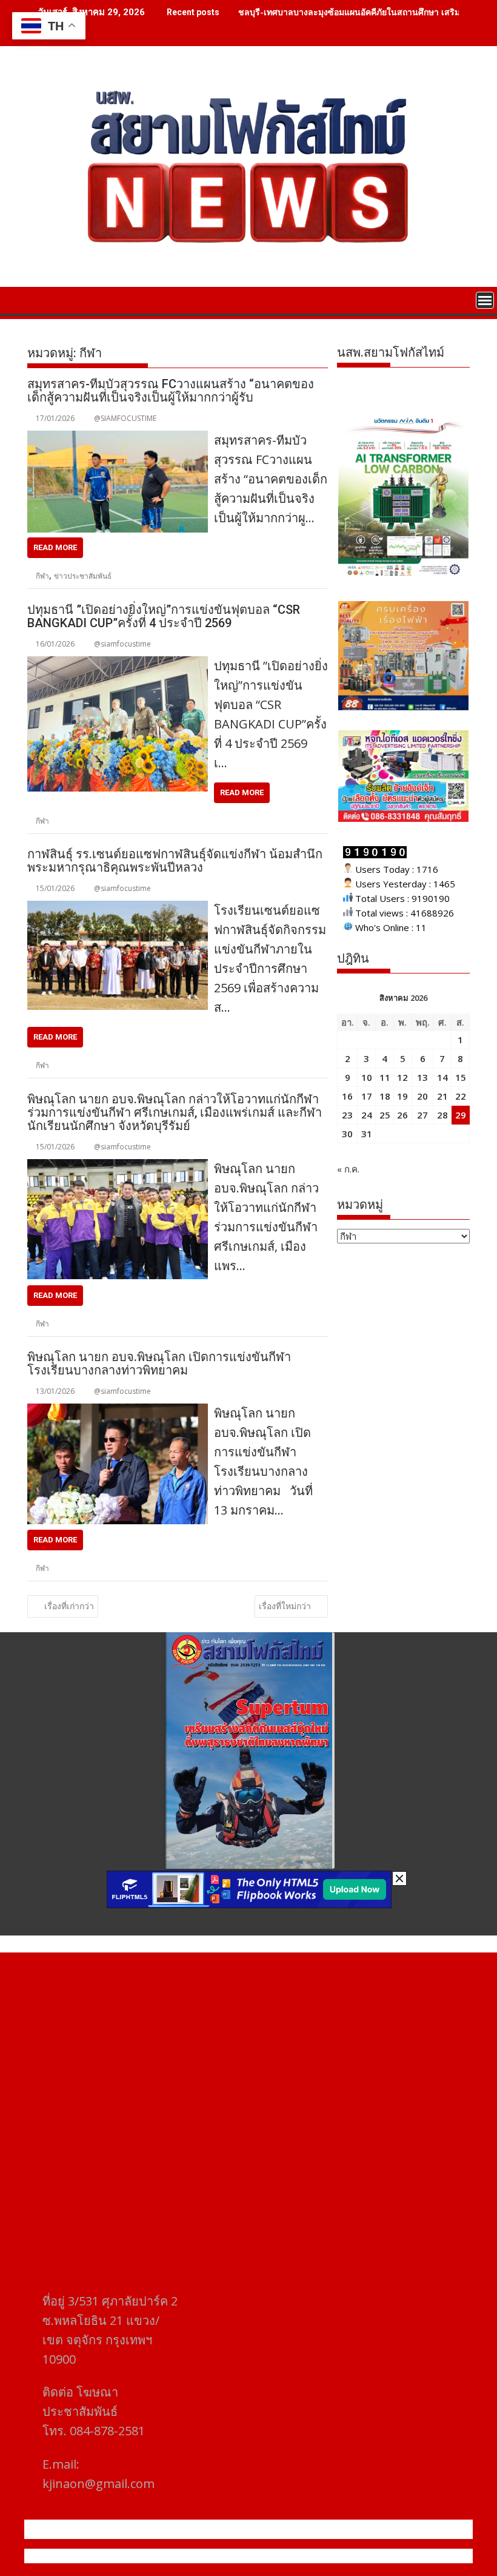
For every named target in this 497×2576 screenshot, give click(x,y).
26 (402, 1115)
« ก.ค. (348, 1169)
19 (402, 1096)
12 (402, 1077)
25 (385, 1115)
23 (347, 1115)
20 (422, 1096)
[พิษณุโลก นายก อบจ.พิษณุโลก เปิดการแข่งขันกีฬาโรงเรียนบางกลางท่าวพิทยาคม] (118, 1411)
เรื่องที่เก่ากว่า (69, 1606)
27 (422, 1115)
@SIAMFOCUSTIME (125, 418)
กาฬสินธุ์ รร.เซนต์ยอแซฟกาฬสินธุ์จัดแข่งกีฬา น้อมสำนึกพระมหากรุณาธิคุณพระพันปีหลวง (175, 861)
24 (367, 1115)
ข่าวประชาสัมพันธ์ (83, 576)
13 (422, 1077)
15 (461, 1077)
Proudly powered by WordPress (168, 2556)
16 (347, 1096)
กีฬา (42, 576)
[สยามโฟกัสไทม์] (39, 299)
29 (461, 1115)
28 (442, 1115)
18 (385, 1096)
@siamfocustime (122, 644)
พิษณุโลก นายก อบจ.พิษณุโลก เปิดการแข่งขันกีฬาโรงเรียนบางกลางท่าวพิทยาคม (159, 1364)
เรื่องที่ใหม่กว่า (285, 1606)
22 (461, 1096)
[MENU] (485, 300)
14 (442, 1077)
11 (385, 1077)
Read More (55, 547)
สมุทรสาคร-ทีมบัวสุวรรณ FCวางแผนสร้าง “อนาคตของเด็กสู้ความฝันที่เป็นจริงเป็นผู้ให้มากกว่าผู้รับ (171, 391)
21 (442, 1096)
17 (367, 1096)
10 (367, 1077)
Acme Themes (368, 2556)
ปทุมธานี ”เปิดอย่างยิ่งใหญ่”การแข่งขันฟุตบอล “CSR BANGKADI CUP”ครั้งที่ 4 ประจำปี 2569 (164, 616)
